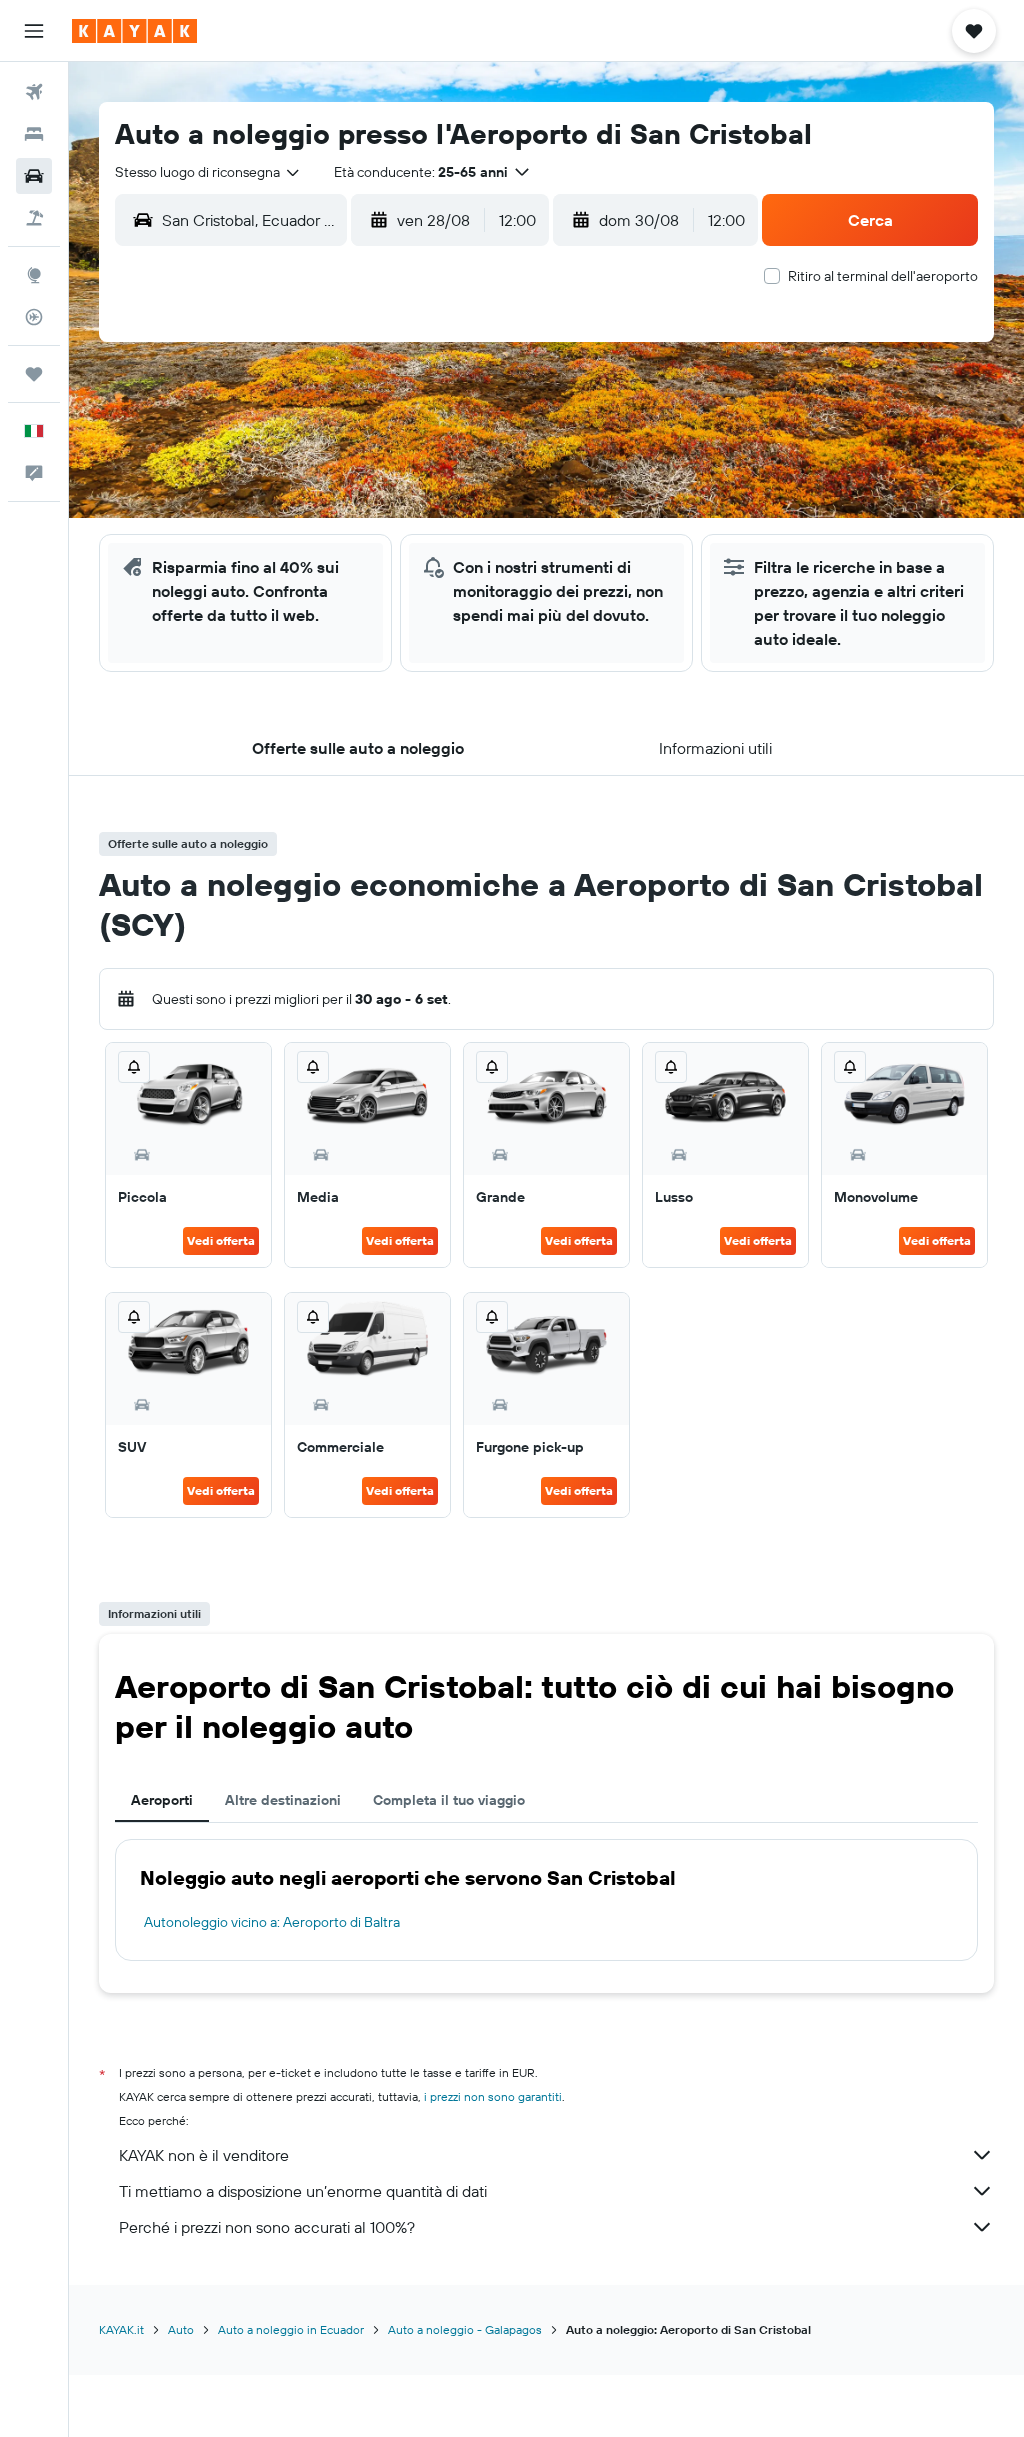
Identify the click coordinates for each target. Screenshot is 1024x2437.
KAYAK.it (121, 2329)
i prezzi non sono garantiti (493, 2096)
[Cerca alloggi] (34, 134)
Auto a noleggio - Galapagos (465, 2329)
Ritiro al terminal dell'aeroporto (883, 276)
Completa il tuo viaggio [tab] (449, 1800)
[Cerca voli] (34, 92)
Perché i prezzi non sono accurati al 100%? (267, 2227)
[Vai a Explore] (34, 275)
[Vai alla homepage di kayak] (134, 31)
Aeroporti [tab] (162, 1800)
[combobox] (208, 172)
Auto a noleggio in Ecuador (291, 2329)
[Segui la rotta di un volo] (34, 317)
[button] (34, 31)
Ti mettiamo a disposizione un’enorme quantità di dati (303, 2191)
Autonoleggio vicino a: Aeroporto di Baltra (272, 1922)
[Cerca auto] (34, 176)
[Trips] (34, 374)
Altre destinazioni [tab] (283, 1800)
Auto (181, 2329)
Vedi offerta (221, 1240)
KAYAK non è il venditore (204, 2155)
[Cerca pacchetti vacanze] (34, 218)
